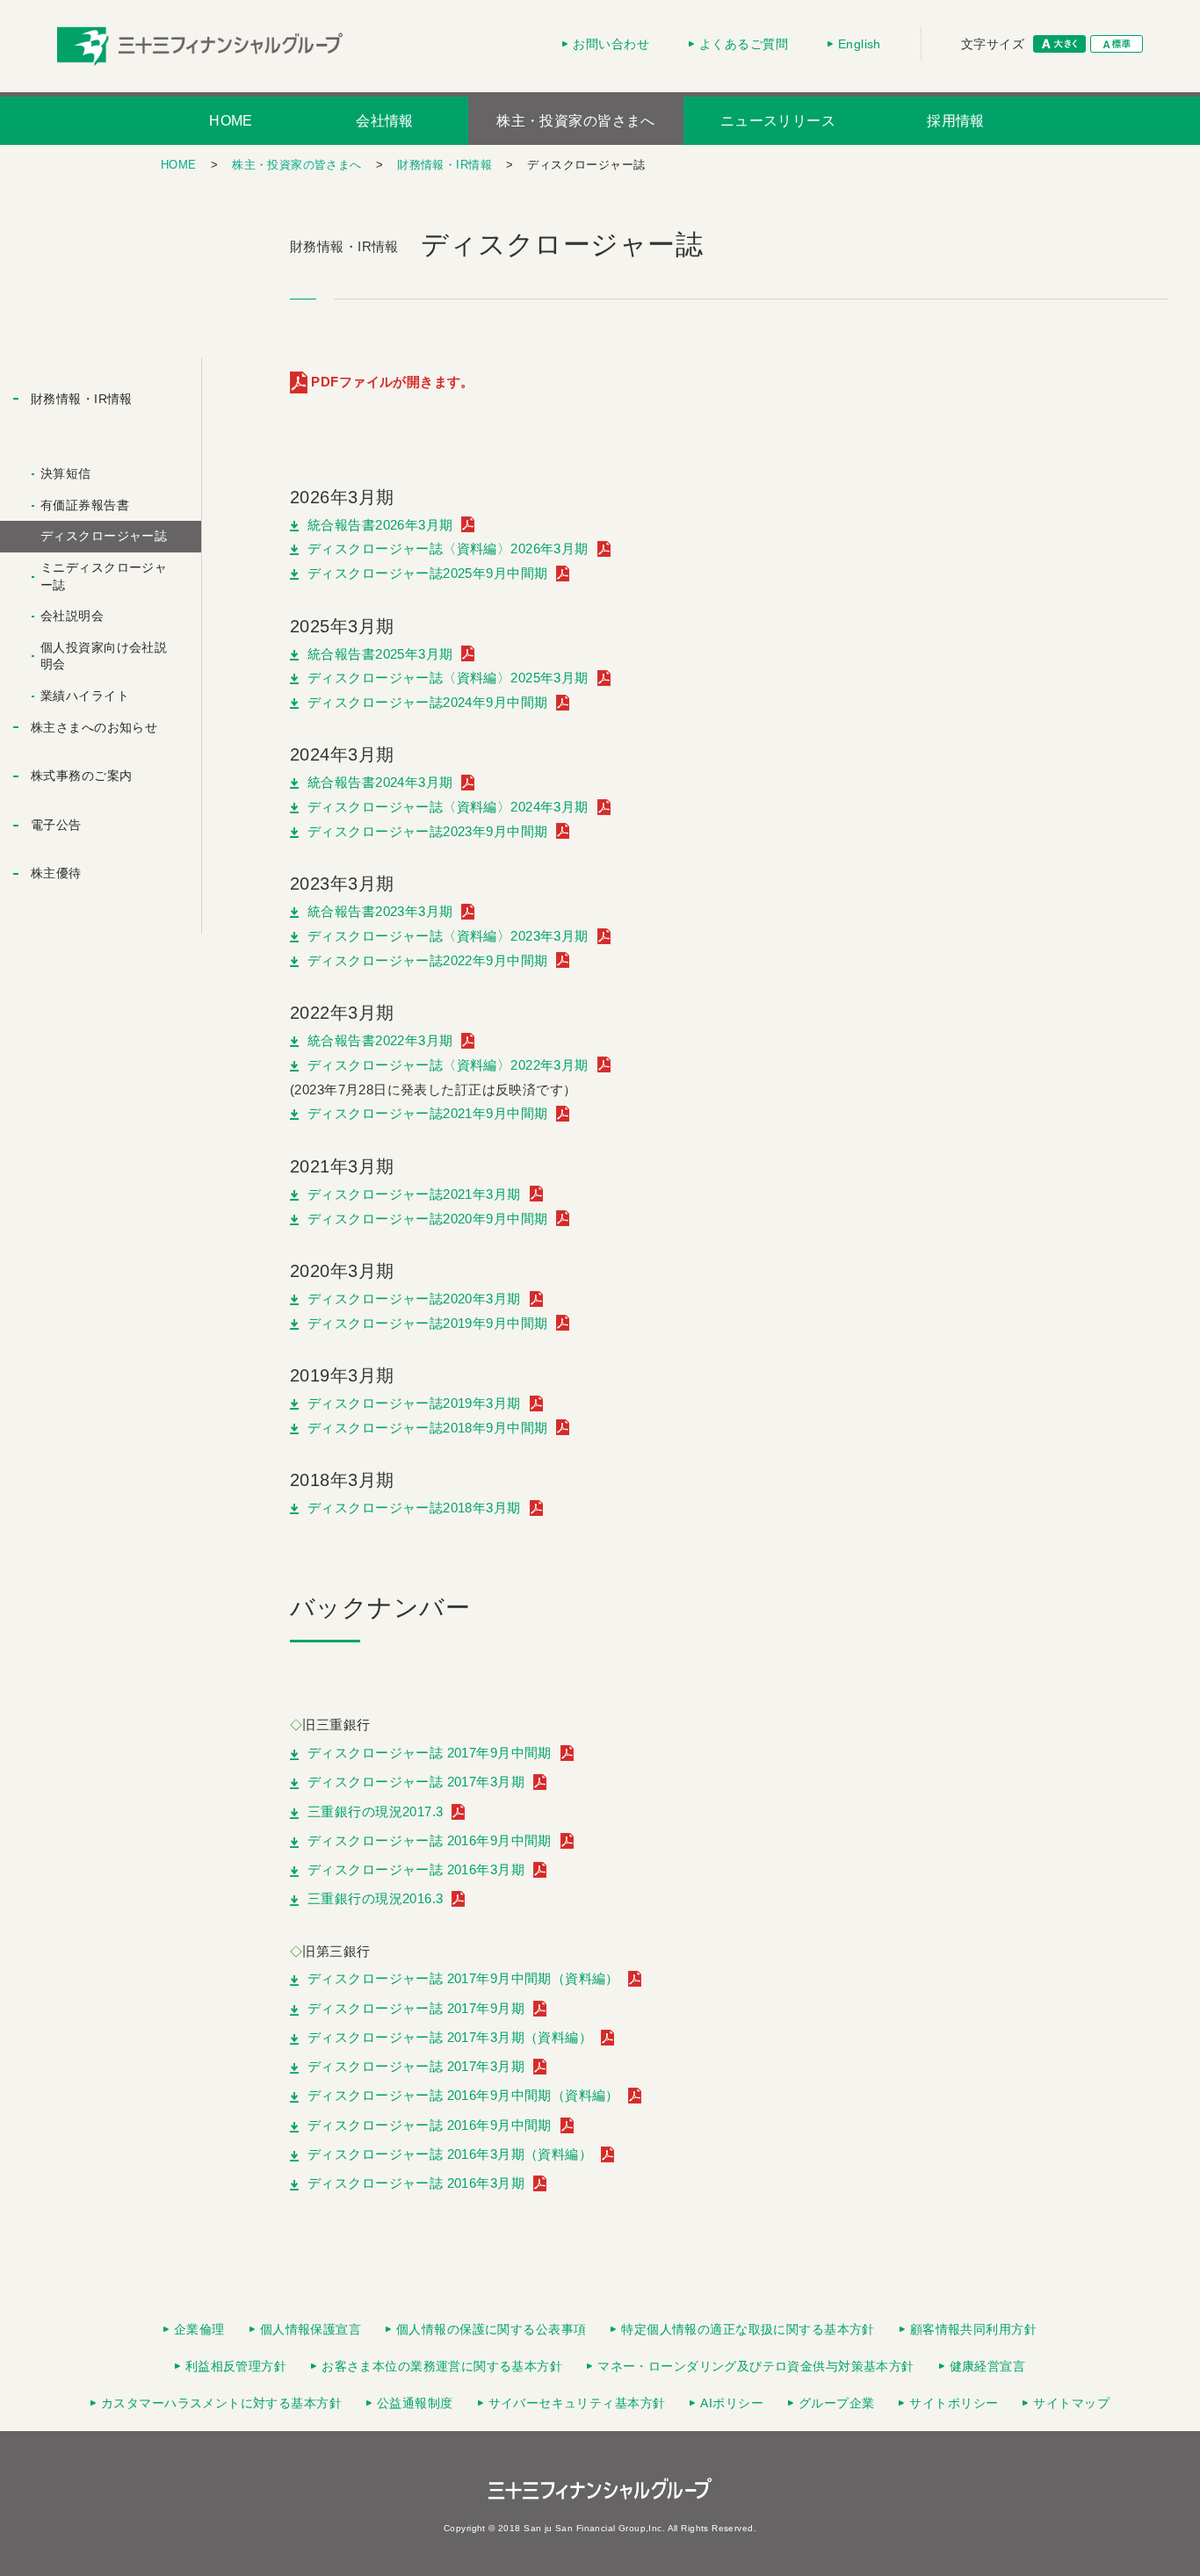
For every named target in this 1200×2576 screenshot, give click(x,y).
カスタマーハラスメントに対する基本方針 (221, 2403)
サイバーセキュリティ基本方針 (577, 2403)
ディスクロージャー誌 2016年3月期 (416, 1870)
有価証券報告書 (85, 505)
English (860, 44)
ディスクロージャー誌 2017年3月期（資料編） (450, 2038)
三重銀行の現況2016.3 (375, 1899)
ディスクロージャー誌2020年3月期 (414, 1299)
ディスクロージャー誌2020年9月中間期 (427, 1219)
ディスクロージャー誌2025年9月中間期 (427, 573)
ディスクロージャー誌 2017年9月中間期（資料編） (463, 1979)
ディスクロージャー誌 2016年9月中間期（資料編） (463, 2096)
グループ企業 (837, 2403)
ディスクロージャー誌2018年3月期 (414, 1508)
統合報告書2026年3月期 (380, 525)
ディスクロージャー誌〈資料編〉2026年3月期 (448, 548)
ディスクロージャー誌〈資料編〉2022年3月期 (448, 1065)
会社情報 (385, 121)
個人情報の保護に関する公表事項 (491, 2329)
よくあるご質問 (744, 44)
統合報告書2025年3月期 (380, 654)
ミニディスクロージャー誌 (104, 576)
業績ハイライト (85, 696)
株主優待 (56, 873)
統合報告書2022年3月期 (380, 1040)
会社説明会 (72, 616)
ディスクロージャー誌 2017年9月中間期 (430, 1753)
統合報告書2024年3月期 (380, 782)
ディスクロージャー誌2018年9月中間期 (427, 1428)
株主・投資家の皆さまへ (576, 121)
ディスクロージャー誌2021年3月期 (414, 1194)
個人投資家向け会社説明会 (104, 656)
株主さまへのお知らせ (94, 727)
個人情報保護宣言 (311, 2329)
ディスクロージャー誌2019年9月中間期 (427, 1323)
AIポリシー (732, 2403)
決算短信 (66, 473)
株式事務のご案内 (81, 776)
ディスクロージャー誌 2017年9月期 (416, 2009)
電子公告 (56, 825)
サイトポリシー (954, 2403)
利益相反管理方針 (236, 2366)
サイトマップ (1071, 2403)
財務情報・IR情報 (445, 165)
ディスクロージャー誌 (104, 536)
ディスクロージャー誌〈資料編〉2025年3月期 (448, 678)
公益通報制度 (415, 2403)
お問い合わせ (611, 44)
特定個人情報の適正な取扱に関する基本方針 (748, 2329)
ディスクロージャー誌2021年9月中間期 (427, 1113)
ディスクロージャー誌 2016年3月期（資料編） (450, 2154)
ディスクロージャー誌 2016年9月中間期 (430, 1841)
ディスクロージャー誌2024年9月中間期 (427, 702)
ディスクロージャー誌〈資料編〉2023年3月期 (448, 936)
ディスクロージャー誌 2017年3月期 (416, 1782)
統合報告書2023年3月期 (380, 911)
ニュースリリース (778, 121)
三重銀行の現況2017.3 (375, 1812)
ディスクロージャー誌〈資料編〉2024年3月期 (448, 807)
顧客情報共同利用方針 (973, 2329)
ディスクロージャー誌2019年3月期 (414, 1403)
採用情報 (956, 121)
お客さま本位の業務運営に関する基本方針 (442, 2366)
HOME (231, 121)
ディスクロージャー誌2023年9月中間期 (427, 831)
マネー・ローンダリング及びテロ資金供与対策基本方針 (756, 2366)
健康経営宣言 (988, 2366)
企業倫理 (199, 2329)
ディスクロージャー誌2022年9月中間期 (427, 960)
